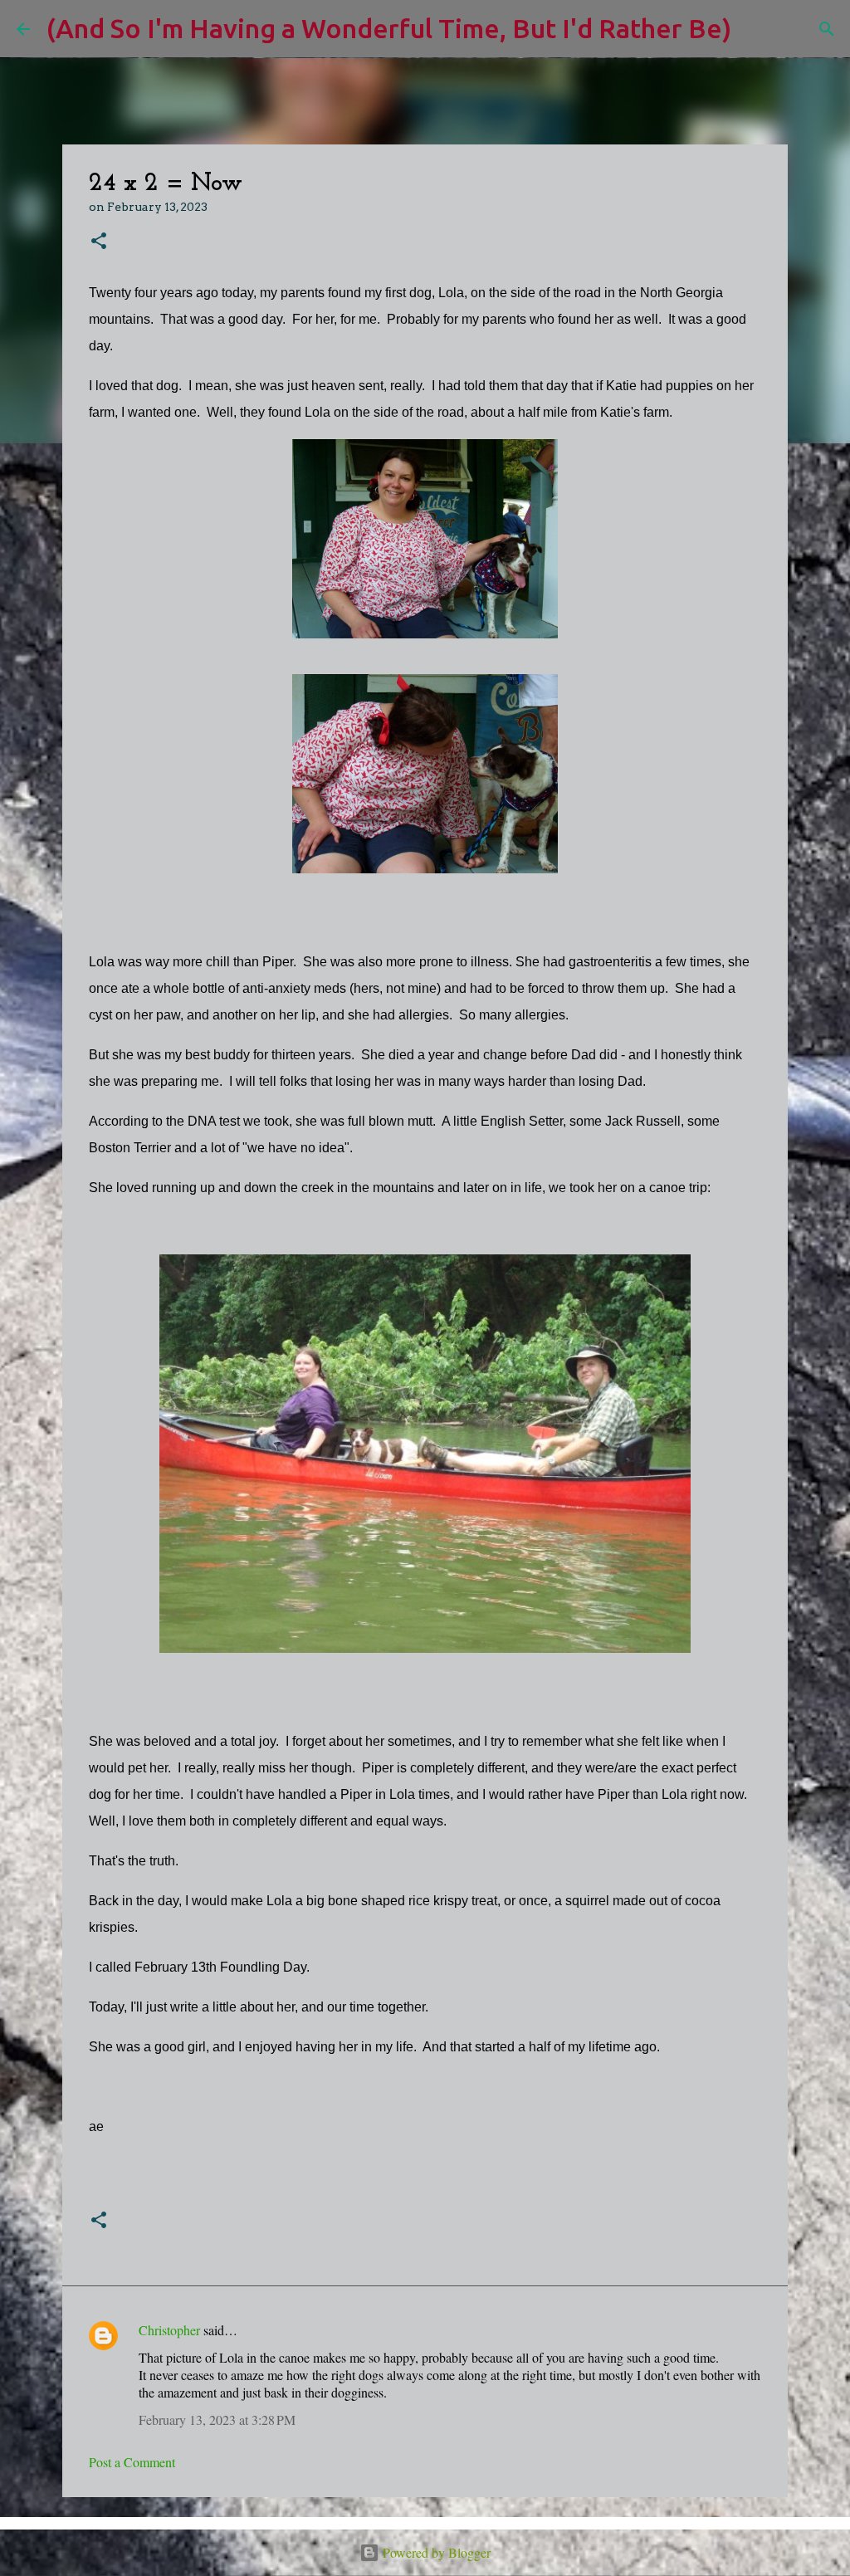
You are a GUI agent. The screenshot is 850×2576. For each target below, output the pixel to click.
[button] (99, 242)
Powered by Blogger (435, 2552)
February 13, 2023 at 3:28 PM (217, 2420)
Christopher (169, 2330)
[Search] (755, 29)
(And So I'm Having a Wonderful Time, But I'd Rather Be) (389, 28)
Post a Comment (132, 2462)
